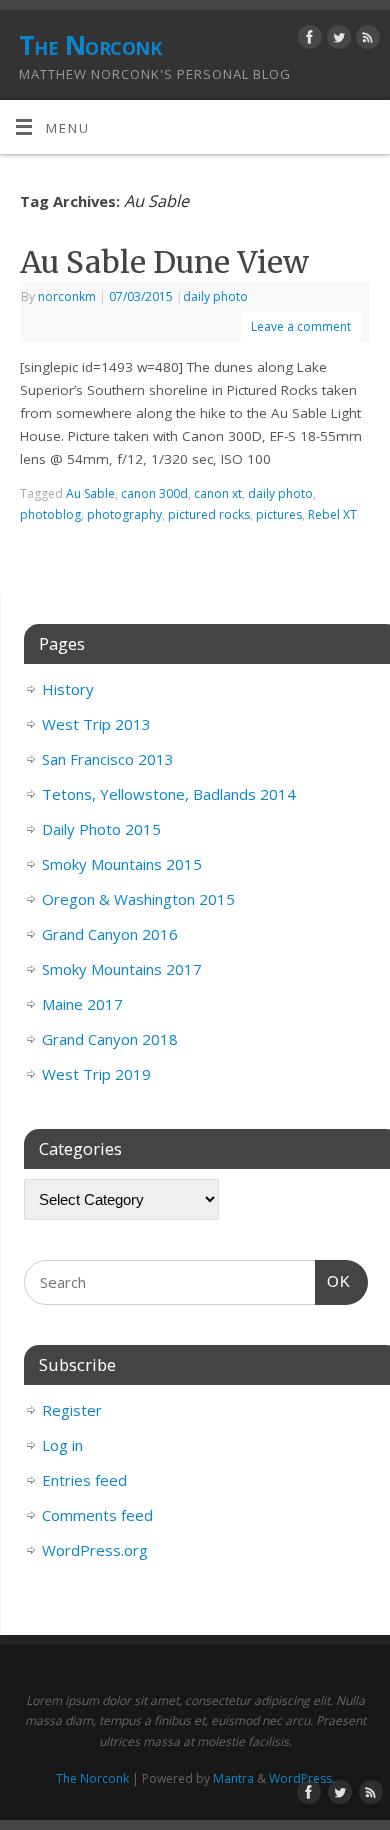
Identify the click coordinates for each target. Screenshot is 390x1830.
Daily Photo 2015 (101, 829)
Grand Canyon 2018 (110, 1039)
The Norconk (90, 45)
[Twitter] (336, 40)
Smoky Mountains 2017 (122, 969)
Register (72, 1410)
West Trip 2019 (96, 1074)
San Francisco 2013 (108, 759)
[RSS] (365, 40)
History (68, 689)
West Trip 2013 (96, 724)
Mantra (233, 1778)
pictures (279, 514)
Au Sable (90, 493)
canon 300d (154, 493)
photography (124, 514)
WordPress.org (95, 1550)
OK (333, 1281)
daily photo (215, 296)
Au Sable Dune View (164, 262)
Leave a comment (301, 326)
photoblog (50, 514)
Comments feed (97, 1515)
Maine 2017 (82, 1004)
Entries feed (84, 1480)
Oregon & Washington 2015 (138, 899)
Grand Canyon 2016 (110, 934)
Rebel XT (332, 514)
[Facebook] (307, 40)
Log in (62, 1445)
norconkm (67, 296)
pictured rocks (209, 514)
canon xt (218, 493)
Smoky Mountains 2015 (122, 864)
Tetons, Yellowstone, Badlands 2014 (169, 794)
